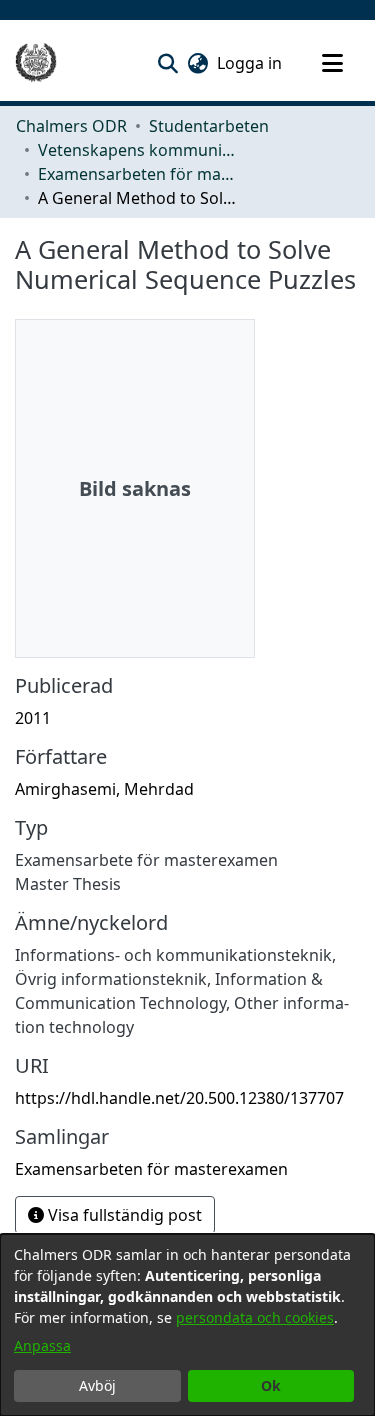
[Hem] (36, 63)
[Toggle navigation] (332, 63)
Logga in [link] (250, 63)
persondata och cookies (255, 1317)
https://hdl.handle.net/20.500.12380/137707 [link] (179, 1098)
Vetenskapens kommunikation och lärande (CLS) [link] (138, 150)
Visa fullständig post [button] (123, 1215)
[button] (167, 63)
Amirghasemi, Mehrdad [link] (104, 789)
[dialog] (187, 1325)
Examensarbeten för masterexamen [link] (138, 174)
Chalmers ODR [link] (71, 126)
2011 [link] (33, 718)
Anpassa (42, 1345)
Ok (271, 1385)
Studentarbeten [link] (209, 126)
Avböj (97, 1385)
